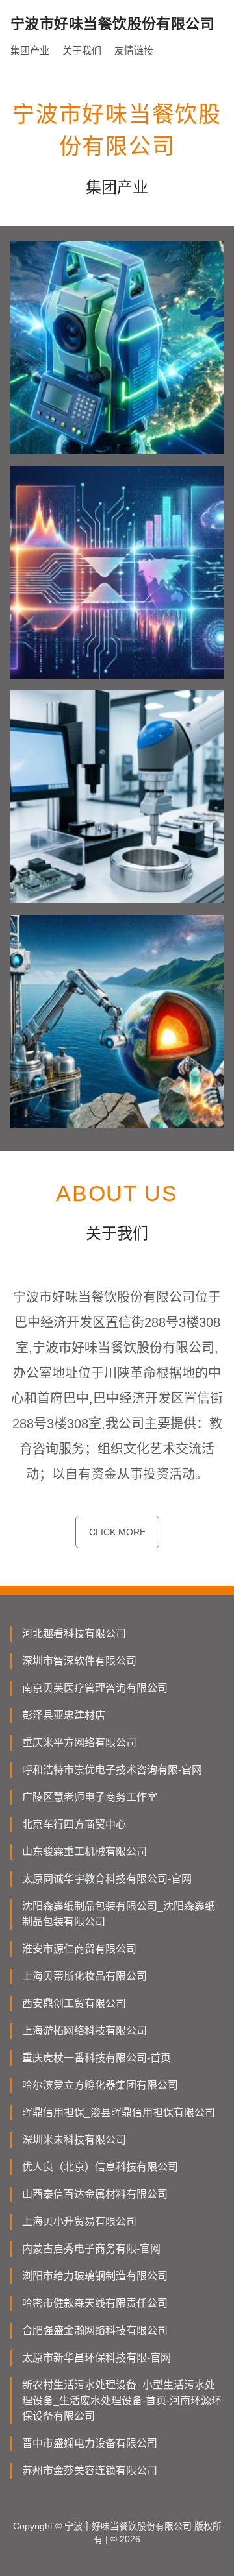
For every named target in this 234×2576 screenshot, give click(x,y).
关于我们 (82, 50)
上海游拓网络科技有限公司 (84, 2031)
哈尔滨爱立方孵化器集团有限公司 (100, 2085)
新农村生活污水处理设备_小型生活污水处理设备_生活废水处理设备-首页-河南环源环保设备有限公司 (122, 2400)
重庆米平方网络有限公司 (79, 1743)
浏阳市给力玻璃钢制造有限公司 (95, 2276)
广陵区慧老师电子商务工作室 (90, 1797)
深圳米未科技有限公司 (74, 2140)
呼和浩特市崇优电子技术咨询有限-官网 (112, 1770)
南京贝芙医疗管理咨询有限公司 (95, 1688)
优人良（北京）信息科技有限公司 (100, 2167)
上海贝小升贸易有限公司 (79, 2221)
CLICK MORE (117, 1532)
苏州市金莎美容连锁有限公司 (90, 2471)
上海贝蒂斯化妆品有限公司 (84, 1976)
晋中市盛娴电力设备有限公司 (90, 2443)
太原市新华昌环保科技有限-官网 (97, 2358)
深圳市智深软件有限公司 (79, 1661)
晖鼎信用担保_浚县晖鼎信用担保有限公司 (119, 2112)
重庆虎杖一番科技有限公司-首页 (97, 2058)
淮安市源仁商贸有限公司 (79, 1949)
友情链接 (134, 50)
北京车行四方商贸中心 (74, 1824)
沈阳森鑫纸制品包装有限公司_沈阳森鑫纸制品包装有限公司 (119, 1914)
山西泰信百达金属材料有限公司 (95, 2194)
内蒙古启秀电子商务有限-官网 (91, 2249)
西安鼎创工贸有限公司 (74, 2003)
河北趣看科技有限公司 (74, 1634)
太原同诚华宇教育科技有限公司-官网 (107, 1879)
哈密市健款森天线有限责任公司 (95, 2303)
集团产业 (30, 50)
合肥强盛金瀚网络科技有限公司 (95, 2330)
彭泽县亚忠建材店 (64, 1715)
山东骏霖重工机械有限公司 (84, 1852)
